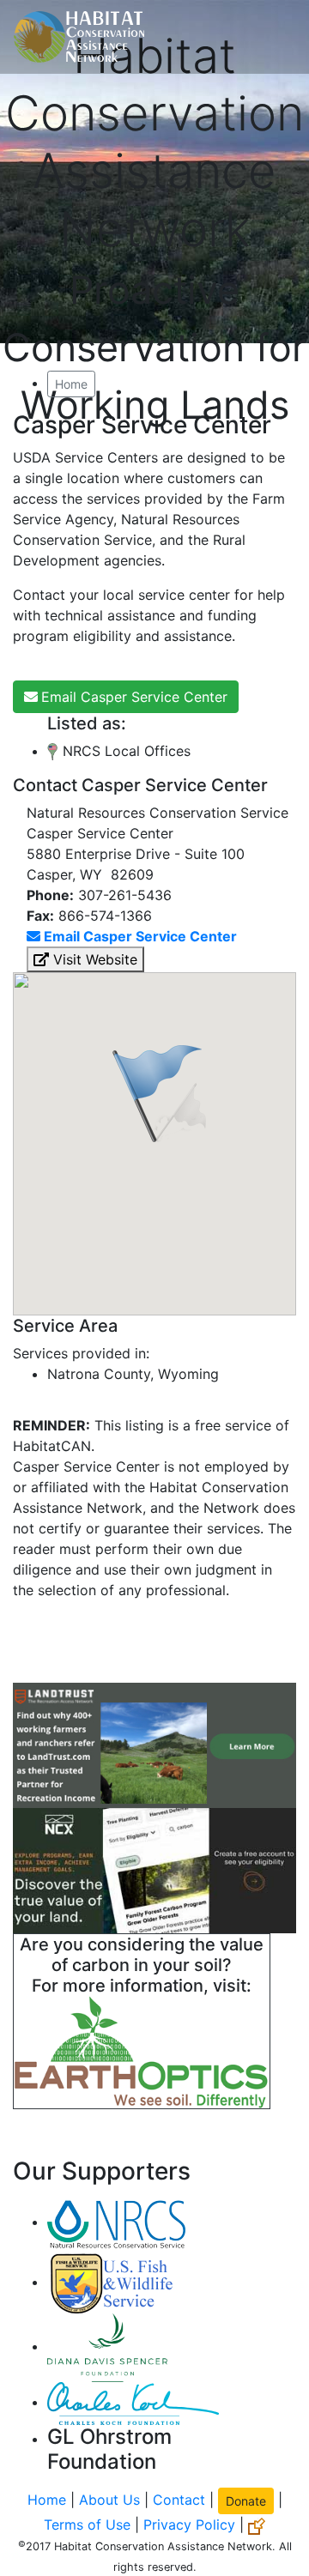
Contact (179, 2500)
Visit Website (93, 959)
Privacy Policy (189, 2525)
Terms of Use (87, 2525)
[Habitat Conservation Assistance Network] (79, 37)
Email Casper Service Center (134, 697)
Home (71, 384)
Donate (246, 2501)
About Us (109, 2500)
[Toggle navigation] (271, 37)
